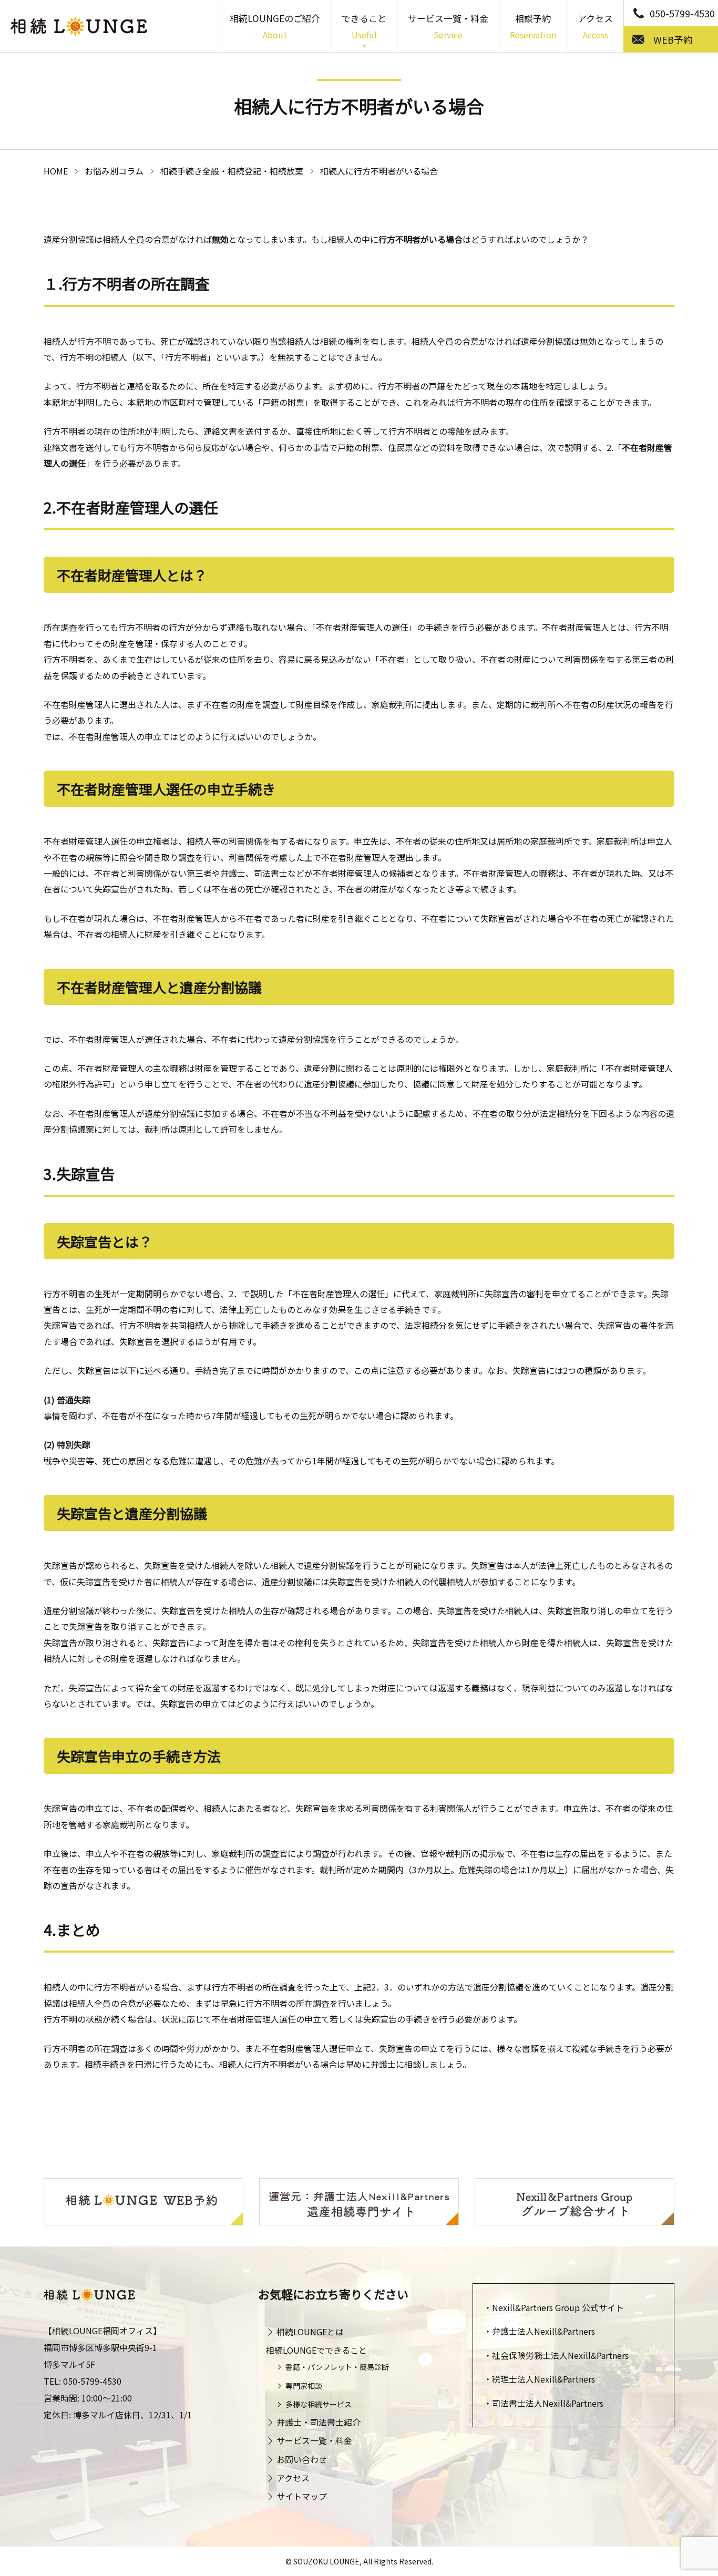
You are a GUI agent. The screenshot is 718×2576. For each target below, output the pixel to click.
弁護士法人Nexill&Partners (543, 2331)
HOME (56, 171)
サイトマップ (302, 2496)
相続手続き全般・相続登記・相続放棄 (232, 171)
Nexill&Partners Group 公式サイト (558, 2307)
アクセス (595, 26)
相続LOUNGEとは (310, 2332)
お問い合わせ (302, 2459)
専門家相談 (304, 2386)
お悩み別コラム (114, 171)
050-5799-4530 (682, 13)
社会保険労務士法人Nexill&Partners (560, 2355)
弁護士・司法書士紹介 (319, 2422)
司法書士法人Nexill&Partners (548, 2403)
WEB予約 (673, 39)
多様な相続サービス (319, 2404)
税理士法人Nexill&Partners (543, 2379)
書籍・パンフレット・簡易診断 (337, 2367)
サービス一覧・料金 (448, 26)
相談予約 (533, 26)
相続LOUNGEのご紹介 (275, 26)
